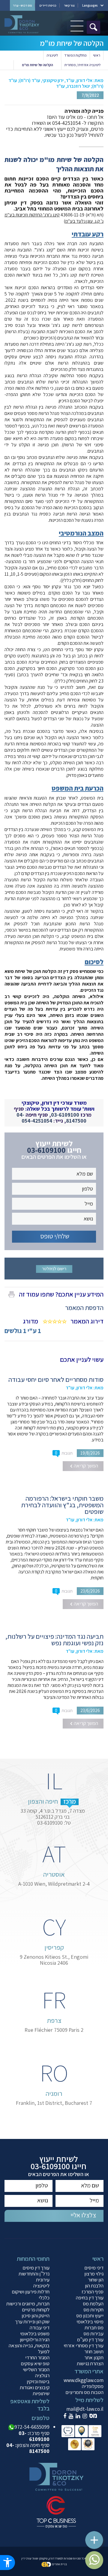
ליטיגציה (52, 55)
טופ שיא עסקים (35, 2363)
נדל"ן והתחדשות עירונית (34, 2277)
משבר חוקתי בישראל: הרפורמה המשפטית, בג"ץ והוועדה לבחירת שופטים (62, 1505)
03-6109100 (65, 1115)
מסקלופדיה (93, 2386)
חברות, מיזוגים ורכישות (28, 2304)
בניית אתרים (59, 2564)
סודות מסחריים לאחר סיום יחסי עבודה (56, 1379)
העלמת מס (93, 2304)
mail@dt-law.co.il (85, 2409)
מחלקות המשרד (75, 55)
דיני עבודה (40, 2328)
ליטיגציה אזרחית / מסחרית (82, 65)
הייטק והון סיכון (36, 2316)
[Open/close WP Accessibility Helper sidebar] (7, 2563)
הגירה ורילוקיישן (35, 2340)
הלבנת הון (94, 2286)
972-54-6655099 (32, 2427)
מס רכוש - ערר (22, 5)
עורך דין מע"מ (90, 2340)
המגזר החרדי (37, 2357)
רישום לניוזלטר (54, 1269)
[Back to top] (97, 2537)
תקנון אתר (94, 2357)
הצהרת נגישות (90, 2363)
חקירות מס (93, 2310)
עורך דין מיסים (36, 2268)
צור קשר (69, 5)
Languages (90, 5)
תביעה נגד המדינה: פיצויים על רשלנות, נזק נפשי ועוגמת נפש (54, 1640)
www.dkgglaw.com (84, 2380)
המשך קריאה (85, 1466)
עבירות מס (93, 2334)
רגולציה (42, 2375)
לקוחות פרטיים (36, 2310)
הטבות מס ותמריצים (84, 2392)
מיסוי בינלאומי (90, 2322)
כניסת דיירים (48, 5)
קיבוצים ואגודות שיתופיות (35, 2390)
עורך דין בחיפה (90, 2298)
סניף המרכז (93, 2292)
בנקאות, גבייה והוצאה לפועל (29, 2348)
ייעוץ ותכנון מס (90, 2316)
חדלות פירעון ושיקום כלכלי (31, 2295)
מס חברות (94, 2328)
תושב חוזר (94, 2351)
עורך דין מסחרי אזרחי (84, 2345)
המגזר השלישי (36, 2369)
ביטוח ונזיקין (38, 2381)
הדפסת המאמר (84, 1308)
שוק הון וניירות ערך (32, 2322)
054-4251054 (37, 1121)
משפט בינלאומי (35, 2334)
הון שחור (96, 2280)
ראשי (97, 55)
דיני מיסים (94, 2268)
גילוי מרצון (94, 2274)
